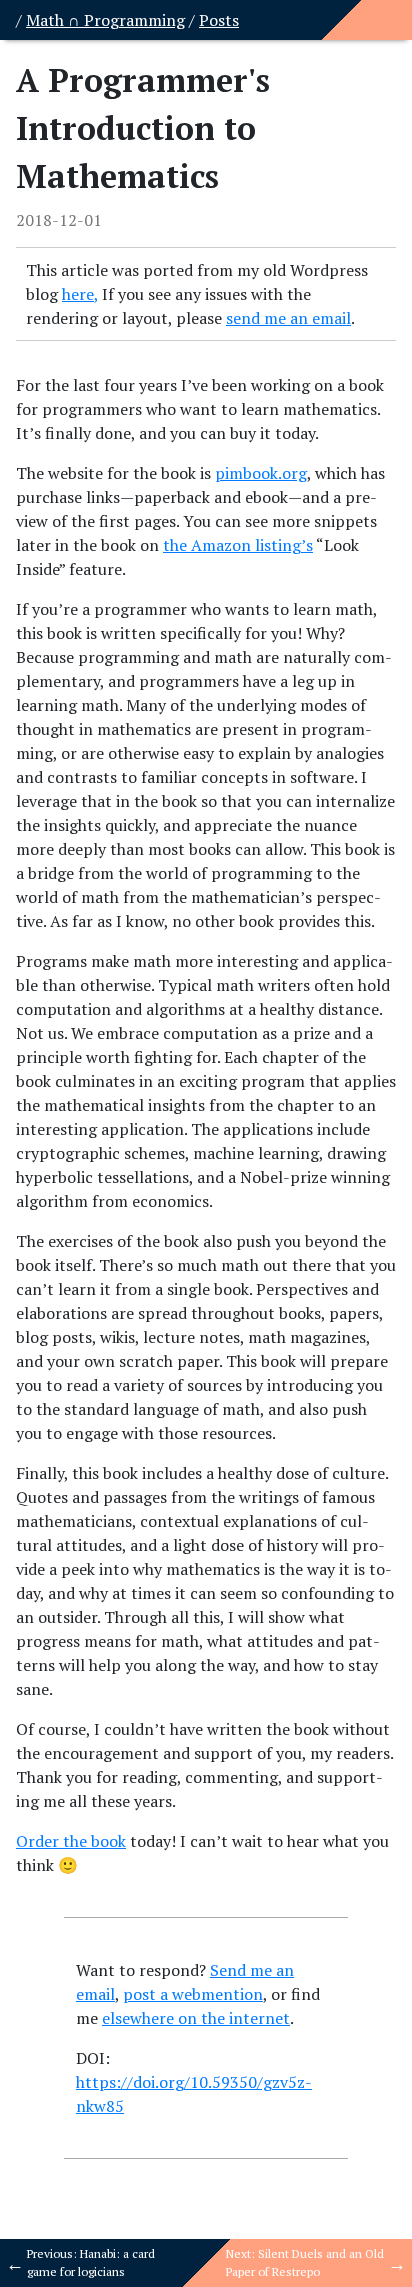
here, (80, 294)
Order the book (71, 1841)
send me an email (288, 318)
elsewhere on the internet (196, 2018)
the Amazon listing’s (238, 545)
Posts (219, 20)
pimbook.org (261, 473)
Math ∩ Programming (105, 20)
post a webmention (193, 1994)
